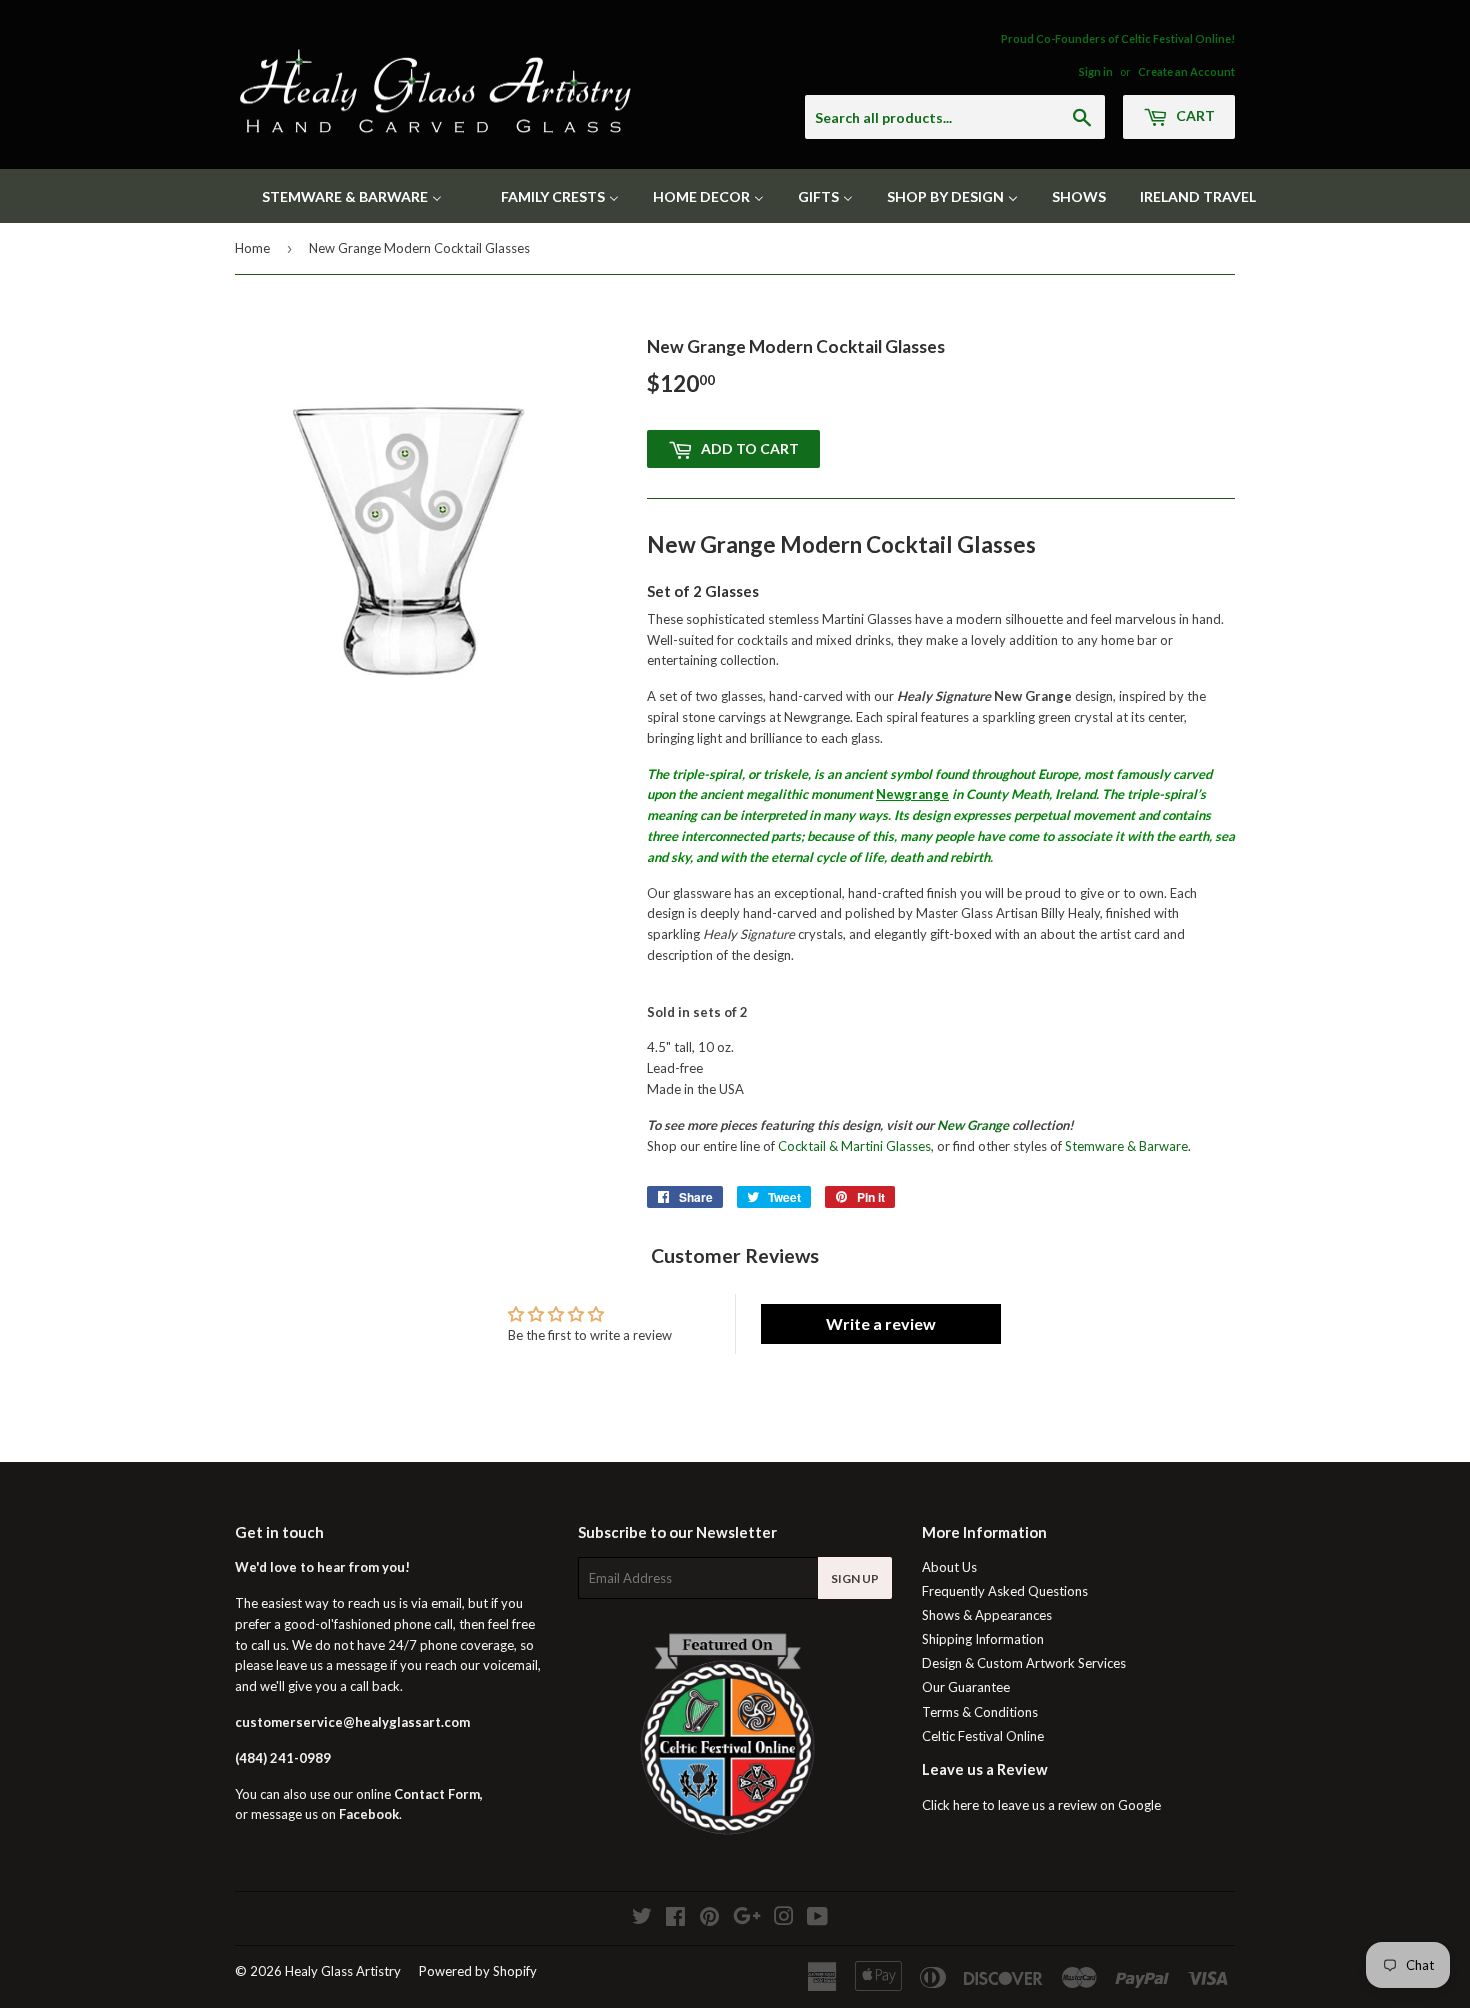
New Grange (973, 1125)
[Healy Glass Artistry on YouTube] (817, 1919)
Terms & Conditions (980, 1712)
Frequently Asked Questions (1005, 1591)
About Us (949, 1567)
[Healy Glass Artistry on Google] (747, 1919)
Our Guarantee (966, 1687)
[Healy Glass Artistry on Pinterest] (709, 1919)
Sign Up (855, 1578)
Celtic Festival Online (983, 1736)
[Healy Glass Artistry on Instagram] (784, 1919)
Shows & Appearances (987, 1615)
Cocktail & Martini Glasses (854, 1146)
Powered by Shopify (478, 1971)
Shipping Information (983, 1639)
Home (252, 248)
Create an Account (1186, 71)
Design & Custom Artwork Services (1024, 1663)
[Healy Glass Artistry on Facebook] (675, 1919)
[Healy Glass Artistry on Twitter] (642, 1919)
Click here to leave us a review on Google (1041, 1805)
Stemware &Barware (1126, 1146)
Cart (1194, 115)
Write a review (881, 1323)
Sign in (1096, 71)
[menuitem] (339, 196)
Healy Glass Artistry (343, 1971)
